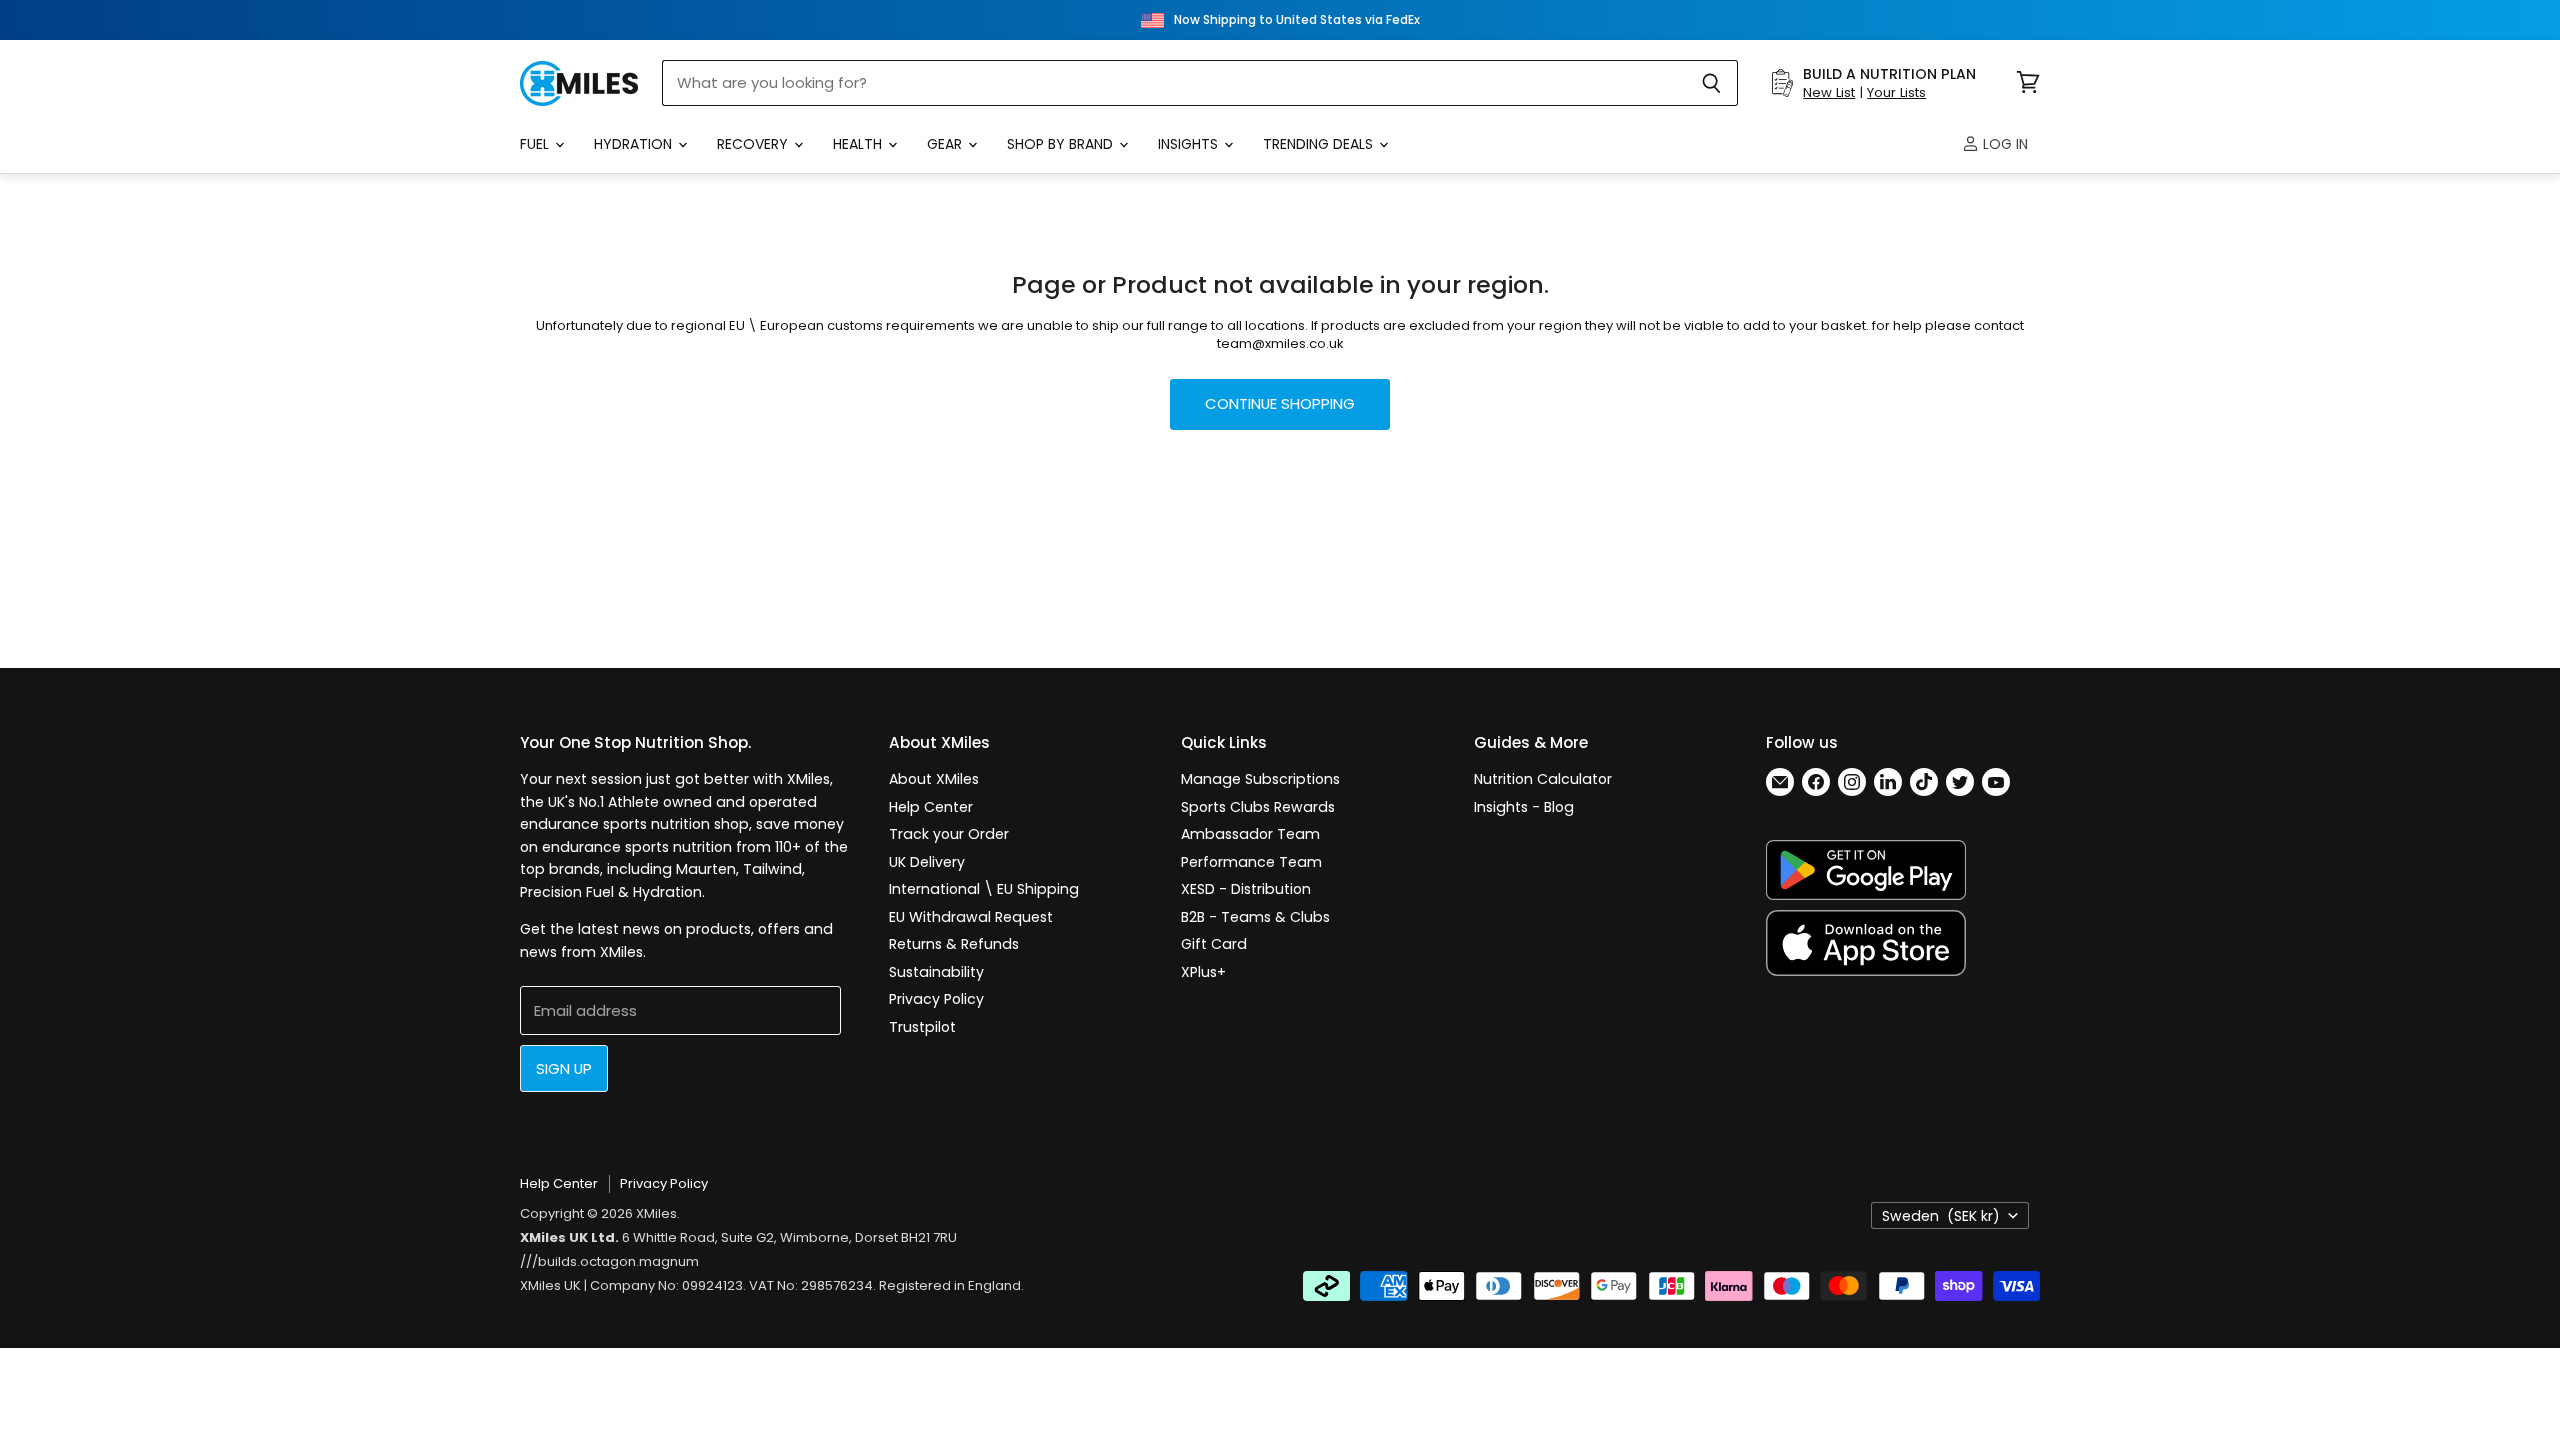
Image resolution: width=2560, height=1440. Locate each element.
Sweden (1941, 1216)
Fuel (536, 144)
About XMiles (934, 779)
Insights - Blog (1524, 807)
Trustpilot (922, 1027)
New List (1829, 92)
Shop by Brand (1062, 144)
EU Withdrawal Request (971, 917)
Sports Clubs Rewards (1258, 807)
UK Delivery (927, 862)
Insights (1190, 144)
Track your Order (949, 834)
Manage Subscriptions (1260, 779)
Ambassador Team (1250, 834)
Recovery (754, 144)
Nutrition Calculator (1543, 779)
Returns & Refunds (954, 944)
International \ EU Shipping (984, 889)
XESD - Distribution (1246, 889)
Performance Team (1251, 862)
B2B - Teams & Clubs (1255, 917)
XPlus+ (1203, 972)
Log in (2003, 144)
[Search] (1711, 83)
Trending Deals (1320, 144)
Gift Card (1214, 944)
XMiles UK (550, 1285)
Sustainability (936, 972)
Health (859, 144)
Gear (946, 144)
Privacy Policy (936, 999)
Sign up (564, 1068)
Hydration (635, 144)
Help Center (931, 807)
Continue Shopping (1280, 403)
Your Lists (1896, 92)
